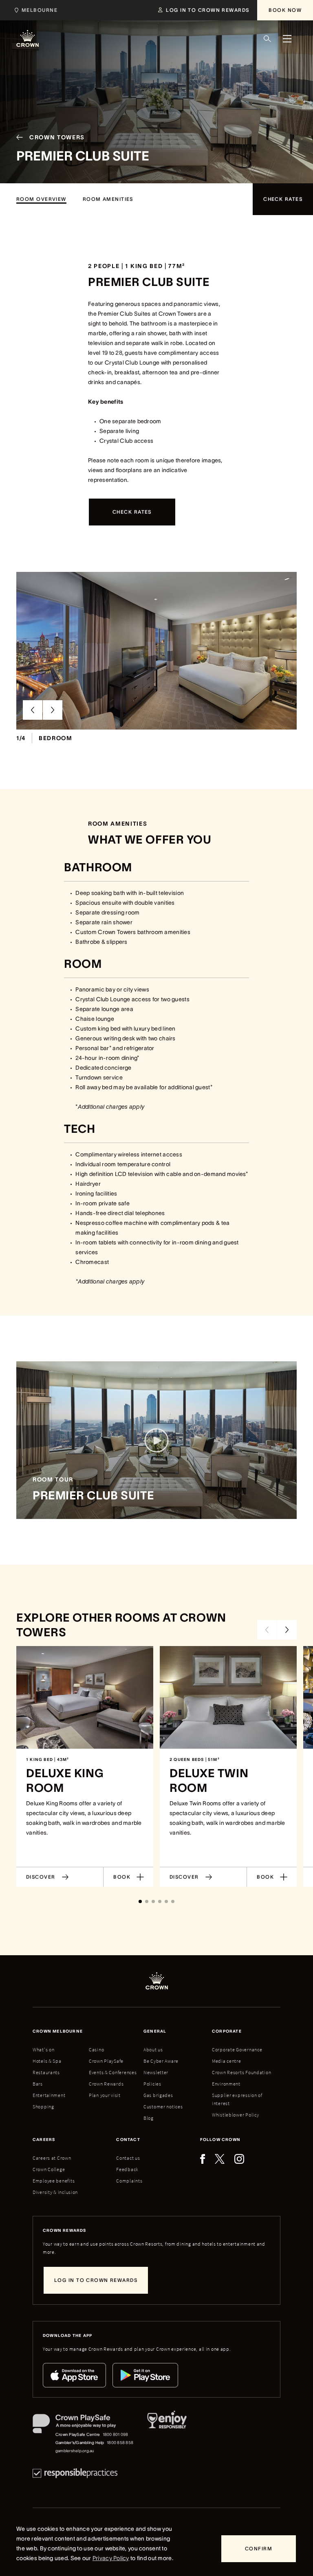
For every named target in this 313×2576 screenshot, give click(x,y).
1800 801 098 (116, 2434)
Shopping (43, 2107)
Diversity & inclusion (55, 2192)
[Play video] (156, 1440)
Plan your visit (105, 2095)
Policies (152, 2084)
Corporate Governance (237, 2050)
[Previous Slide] (33, 710)
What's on (43, 2050)
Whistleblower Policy (235, 2115)
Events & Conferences (113, 2072)
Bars (38, 2084)
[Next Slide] (53, 710)
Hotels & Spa (47, 2061)
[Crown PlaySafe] (83, 2425)
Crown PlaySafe (106, 2061)
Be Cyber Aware (161, 2061)
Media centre (227, 2061)
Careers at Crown (52, 2158)
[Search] (267, 39)
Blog (149, 2118)
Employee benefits (54, 2181)
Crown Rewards (106, 2084)
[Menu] (287, 39)
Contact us (128, 2158)
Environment (226, 2084)
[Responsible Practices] (75, 2473)
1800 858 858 (120, 2443)
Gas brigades (158, 2095)
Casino (96, 2050)
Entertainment (49, 2095)
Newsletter (156, 2072)
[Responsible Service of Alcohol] (167, 2434)
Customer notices (163, 2107)
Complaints (129, 2181)
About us (153, 2050)
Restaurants (46, 2072)
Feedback (127, 2169)
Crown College (49, 2169)
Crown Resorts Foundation (241, 2072)
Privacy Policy (111, 2558)
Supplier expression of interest (237, 2099)
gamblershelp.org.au (75, 2451)
